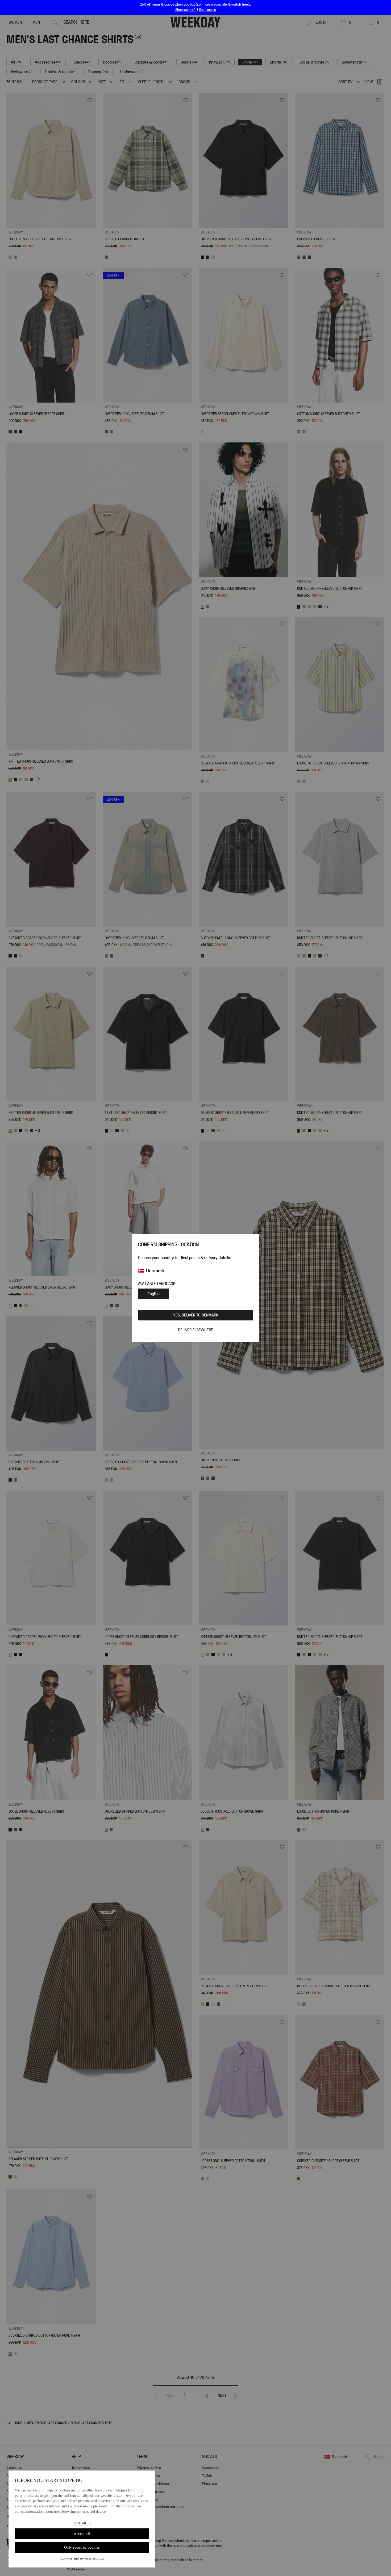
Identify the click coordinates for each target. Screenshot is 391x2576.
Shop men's (207, 10)
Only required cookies (82, 2547)
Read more (82, 2523)
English (154, 1294)
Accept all (82, 2534)
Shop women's (186, 10)
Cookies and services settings (82, 2558)
